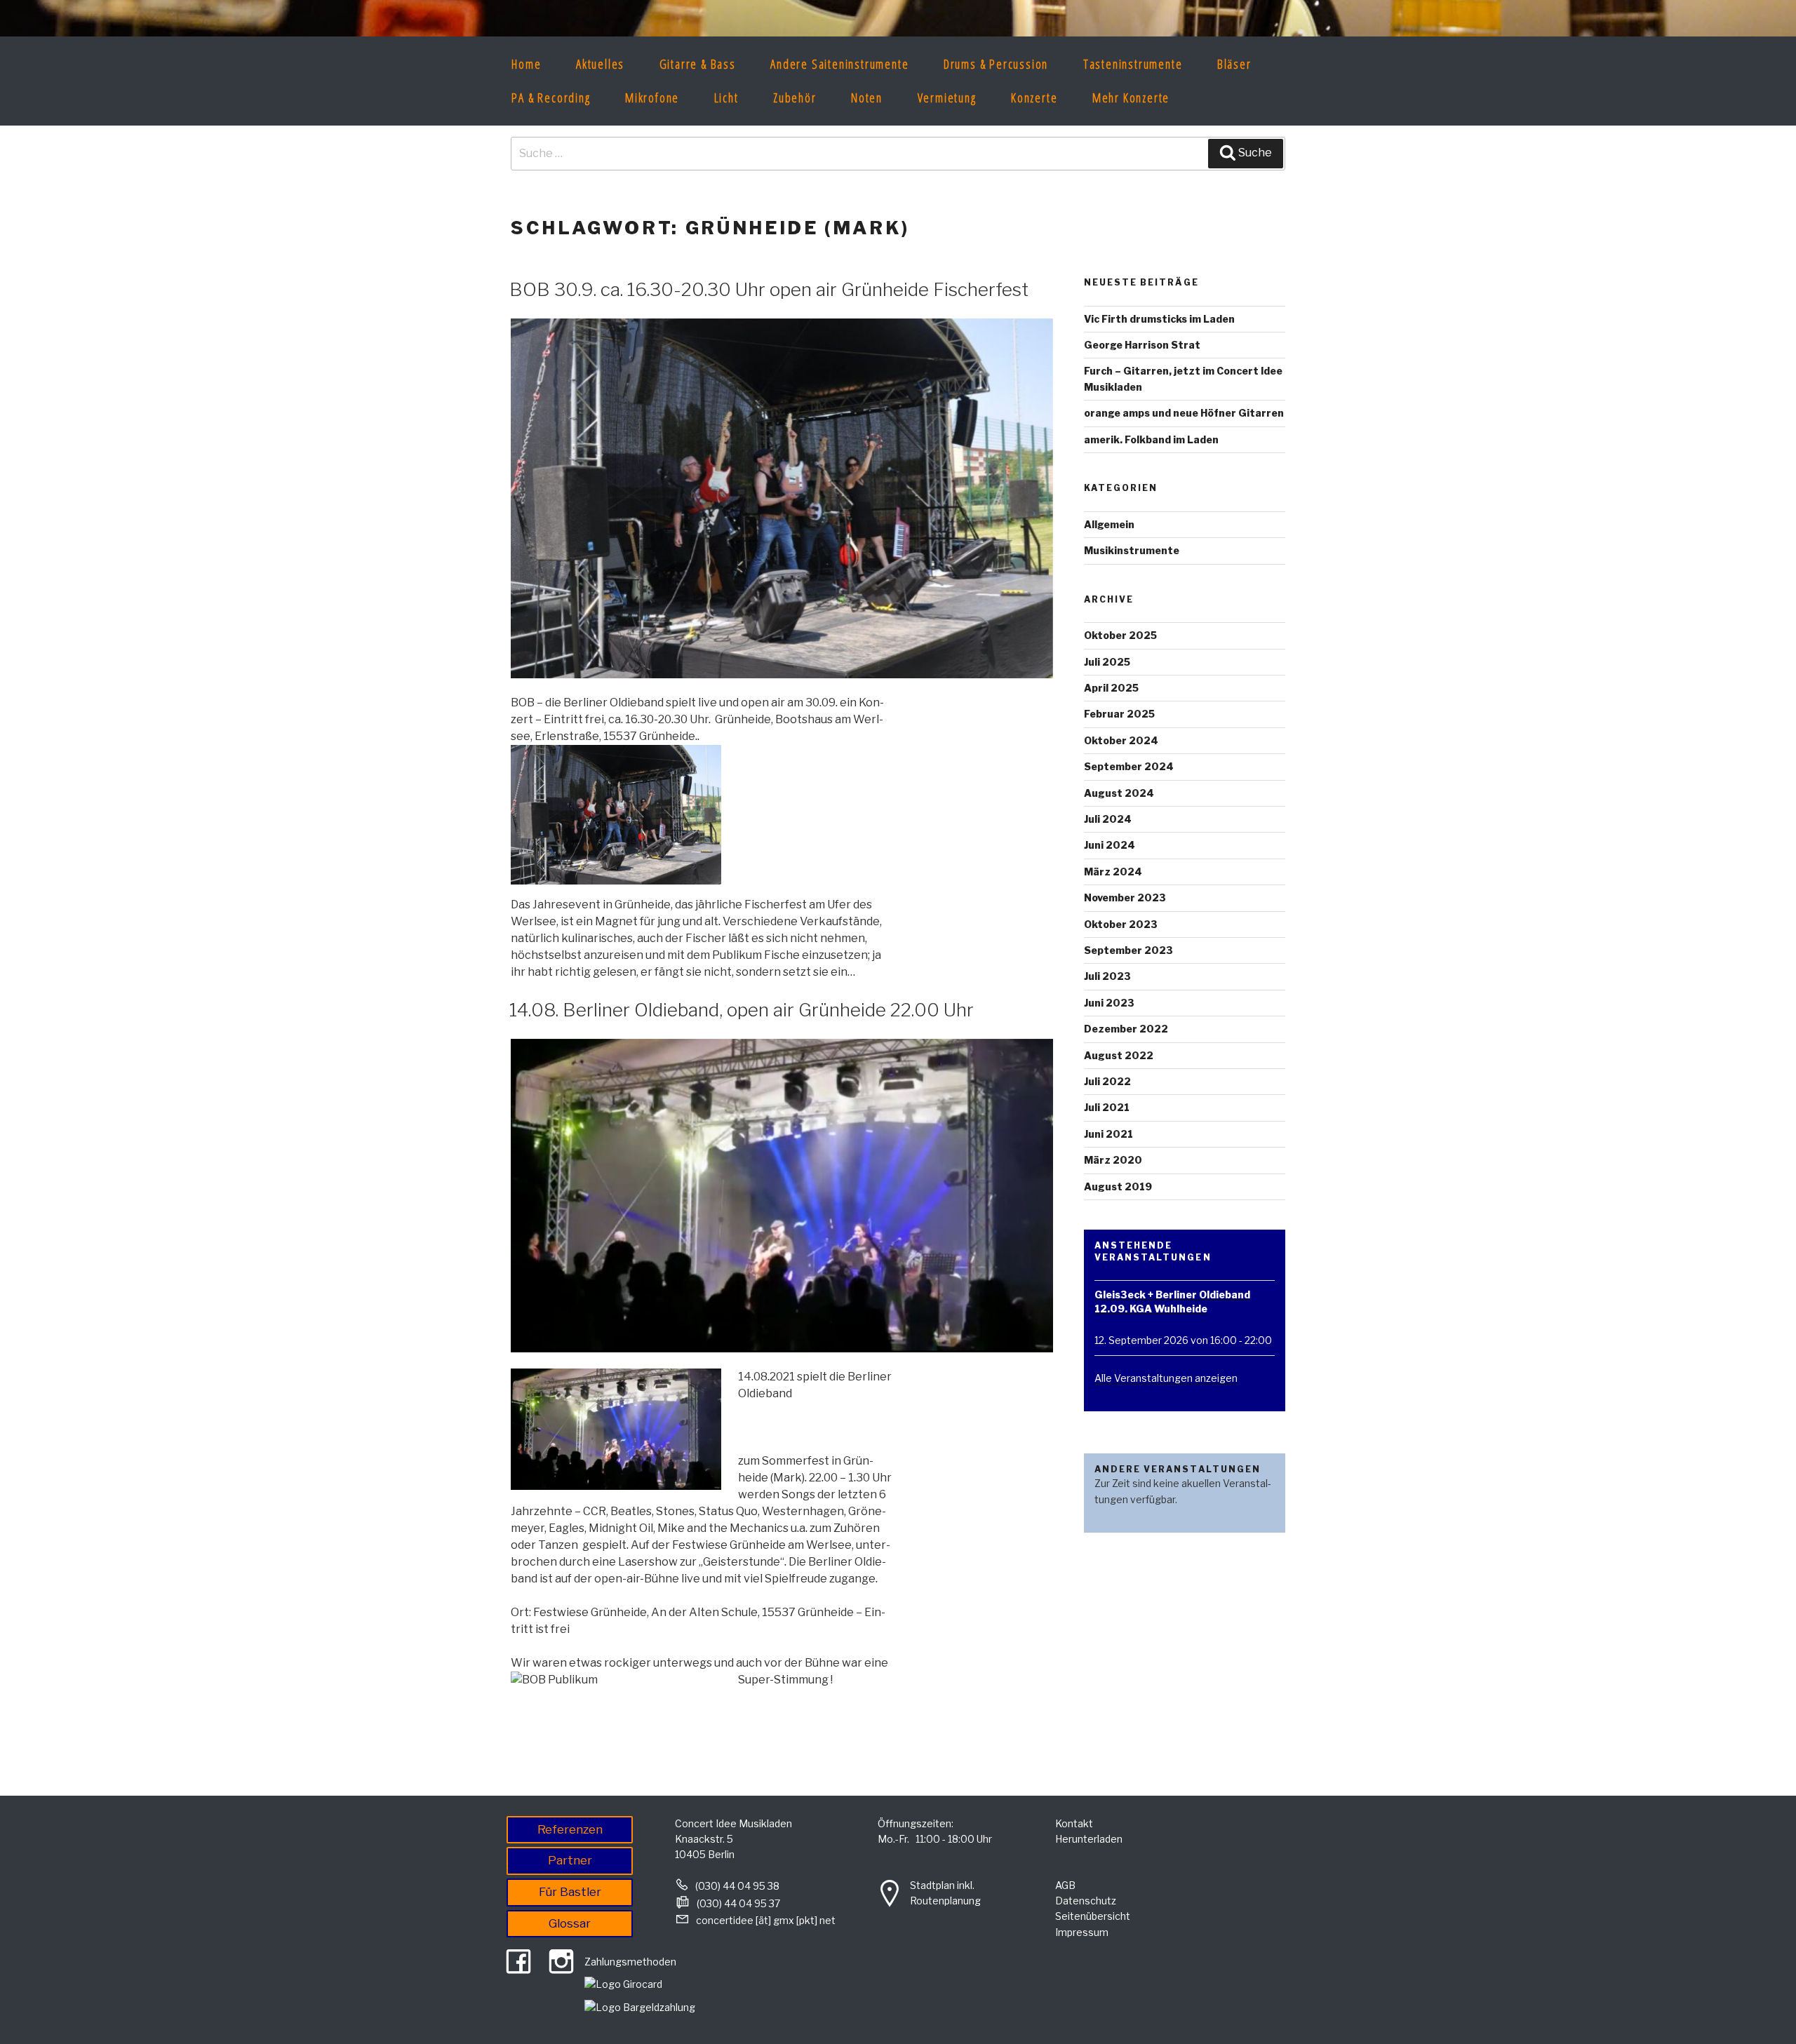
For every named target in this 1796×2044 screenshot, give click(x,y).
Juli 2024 (1108, 819)
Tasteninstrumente (1133, 64)
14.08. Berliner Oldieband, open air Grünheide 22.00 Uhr (742, 1010)
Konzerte (1034, 98)
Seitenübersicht (1093, 1916)
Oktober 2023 (1121, 924)
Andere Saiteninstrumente (839, 64)
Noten (867, 98)
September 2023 (1128, 950)
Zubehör (795, 98)
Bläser (1234, 64)
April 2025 (1111, 688)
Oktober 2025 (1120, 635)
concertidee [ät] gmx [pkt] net (766, 1920)
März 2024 (1113, 872)
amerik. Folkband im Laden (1151, 439)
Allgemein (1109, 524)
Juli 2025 (1107, 662)
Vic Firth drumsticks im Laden (1159, 319)
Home (526, 64)
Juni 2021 (1108, 1134)
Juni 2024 (1110, 845)
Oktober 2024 (1121, 740)
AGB (1065, 1885)
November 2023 (1125, 897)
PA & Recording (551, 98)
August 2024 (1119, 793)
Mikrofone (652, 98)
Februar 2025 (1119, 714)
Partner (570, 1860)
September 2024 (1129, 766)
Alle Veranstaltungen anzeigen (1166, 1378)
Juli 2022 (1107, 1081)
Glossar (570, 1923)
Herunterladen (1089, 1839)
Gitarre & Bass (698, 64)
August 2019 (1118, 1186)
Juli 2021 (1107, 1107)
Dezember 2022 (1126, 1029)
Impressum (1082, 1932)
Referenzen (570, 1829)
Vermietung (947, 98)
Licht (726, 98)
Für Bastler (570, 1892)
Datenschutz (1086, 1901)
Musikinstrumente (1132, 550)
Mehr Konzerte (1131, 98)
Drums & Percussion (996, 64)
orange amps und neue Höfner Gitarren (1184, 413)
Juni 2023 (1109, 1003)
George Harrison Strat (1142, 345)
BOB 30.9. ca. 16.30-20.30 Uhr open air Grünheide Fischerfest (769, 289)
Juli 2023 (1107, 976)
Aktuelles (600, 64)
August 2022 (1119, 1055)
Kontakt (1074, 1823)
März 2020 (1113, 1160)
